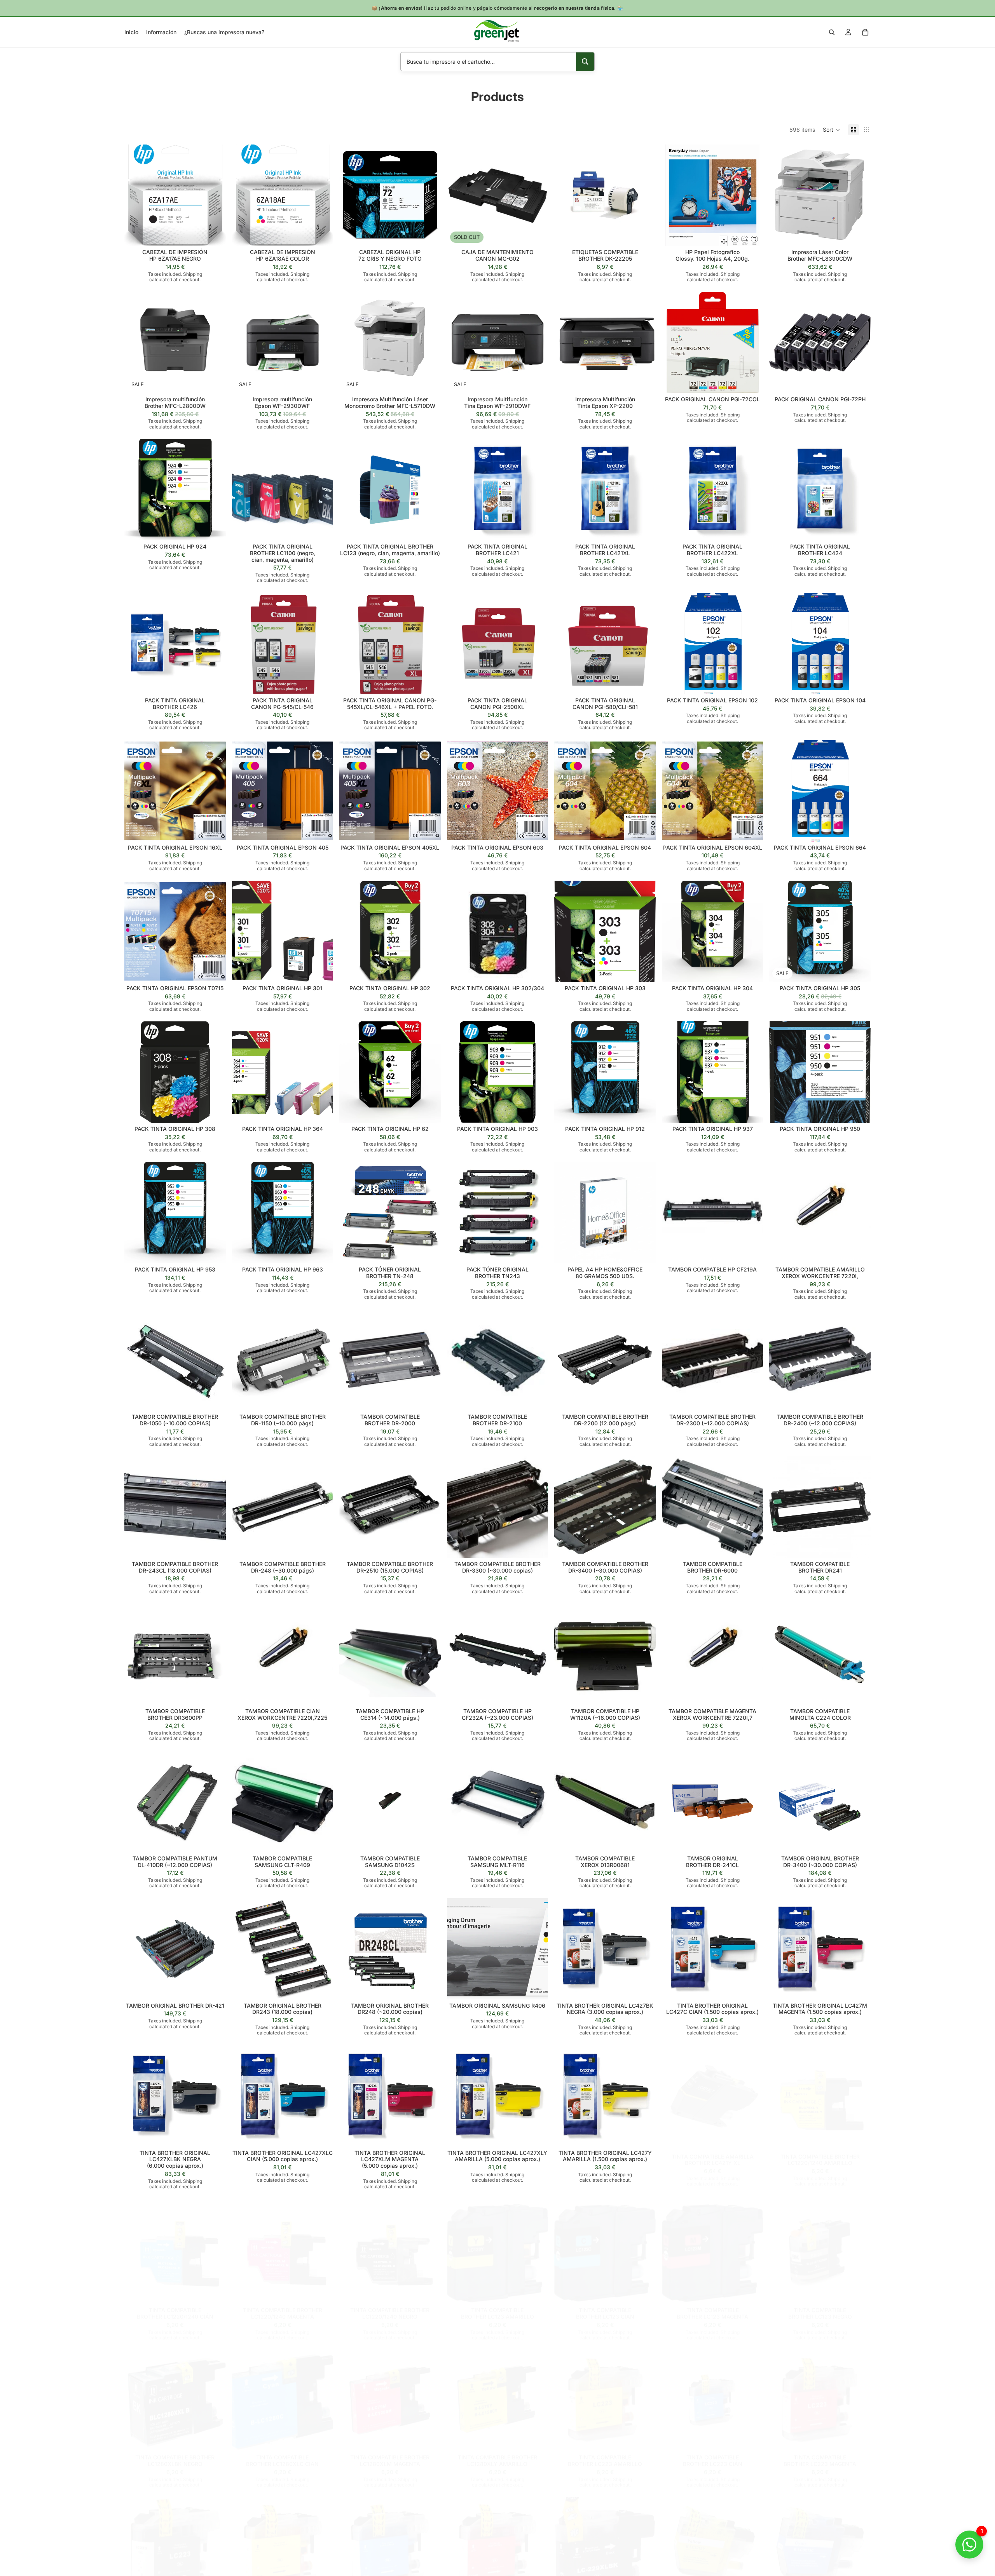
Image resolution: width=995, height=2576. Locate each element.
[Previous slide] (781, 195)
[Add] (214, 234)
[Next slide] (859, 195)
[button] (832, 130)
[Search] (832, 32)
